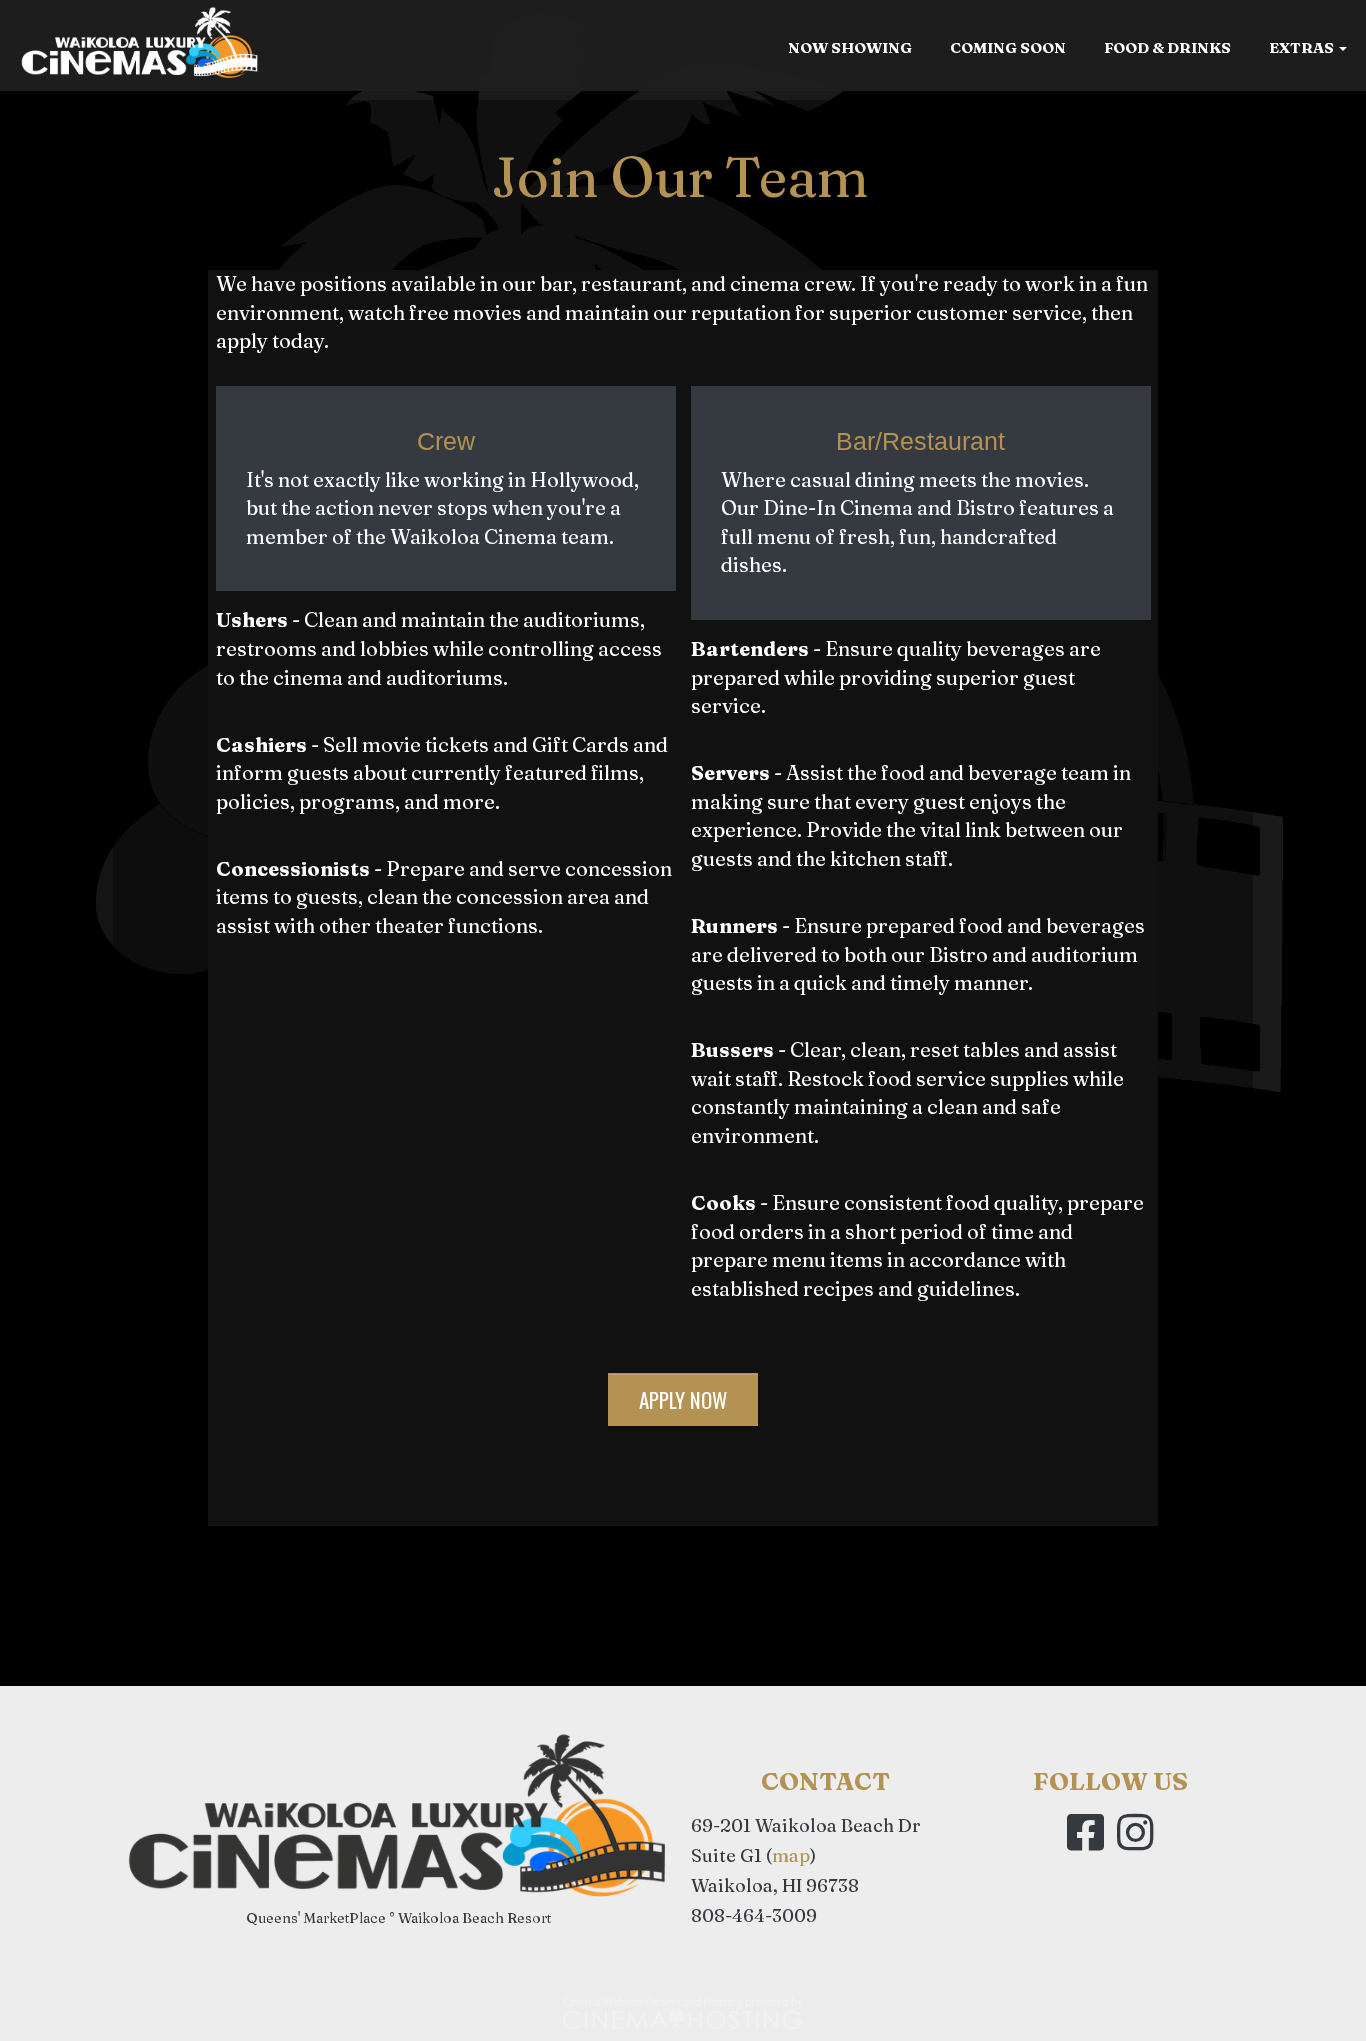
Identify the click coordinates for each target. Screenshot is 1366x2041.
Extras (1303, 47)
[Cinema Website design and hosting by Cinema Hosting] (683, 2012)
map (791, 1855)
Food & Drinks (1167, 47)
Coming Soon (1008, 47)
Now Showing (850, 47)
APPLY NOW (683, 1399)
